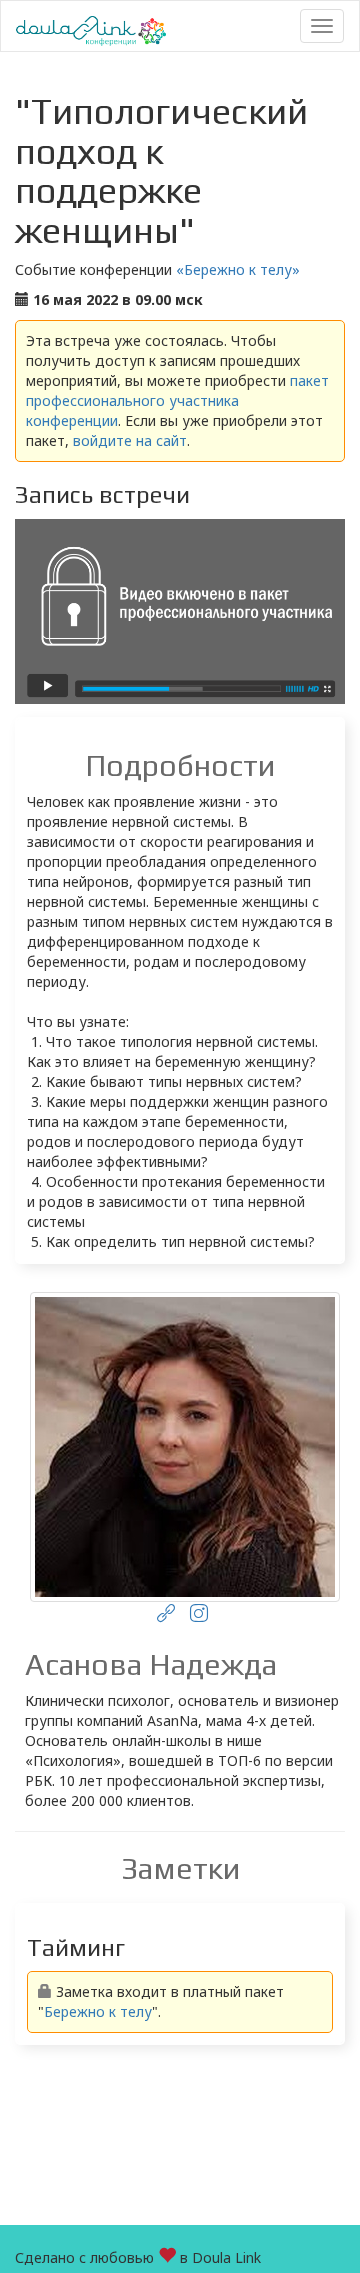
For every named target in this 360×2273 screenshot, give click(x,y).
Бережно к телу (98, 2011)
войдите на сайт (130, 440)
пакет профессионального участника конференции (177, 400)
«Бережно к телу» (238, 269)
